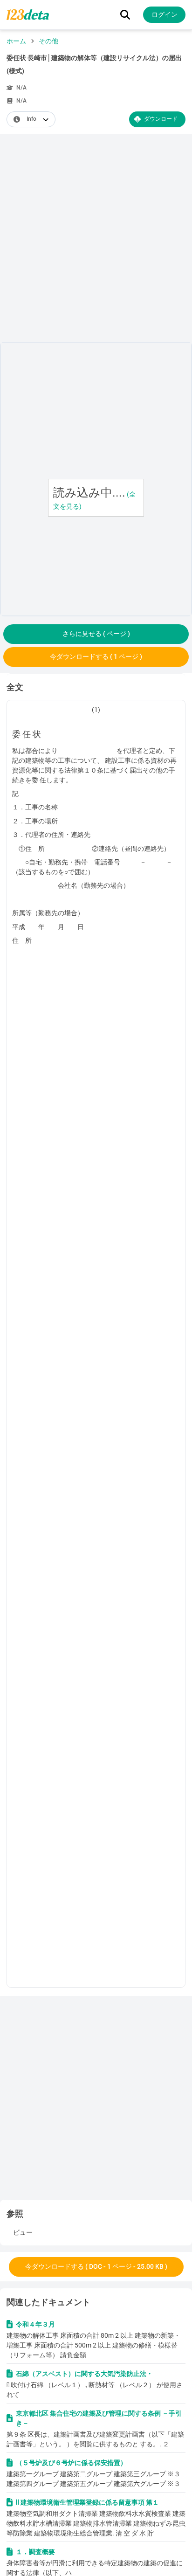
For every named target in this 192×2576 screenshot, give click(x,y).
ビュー (23, 2232)
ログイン (165, 14)
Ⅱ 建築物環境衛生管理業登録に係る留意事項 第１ (87, 2502)
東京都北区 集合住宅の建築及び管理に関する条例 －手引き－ (99, 2418)
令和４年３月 (35, 2324)
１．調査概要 (36, 2552)
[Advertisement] (96, 240)
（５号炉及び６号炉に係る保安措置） (71, 2463)
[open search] (125, 15)
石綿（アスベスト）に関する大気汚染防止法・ (84, 2374)
